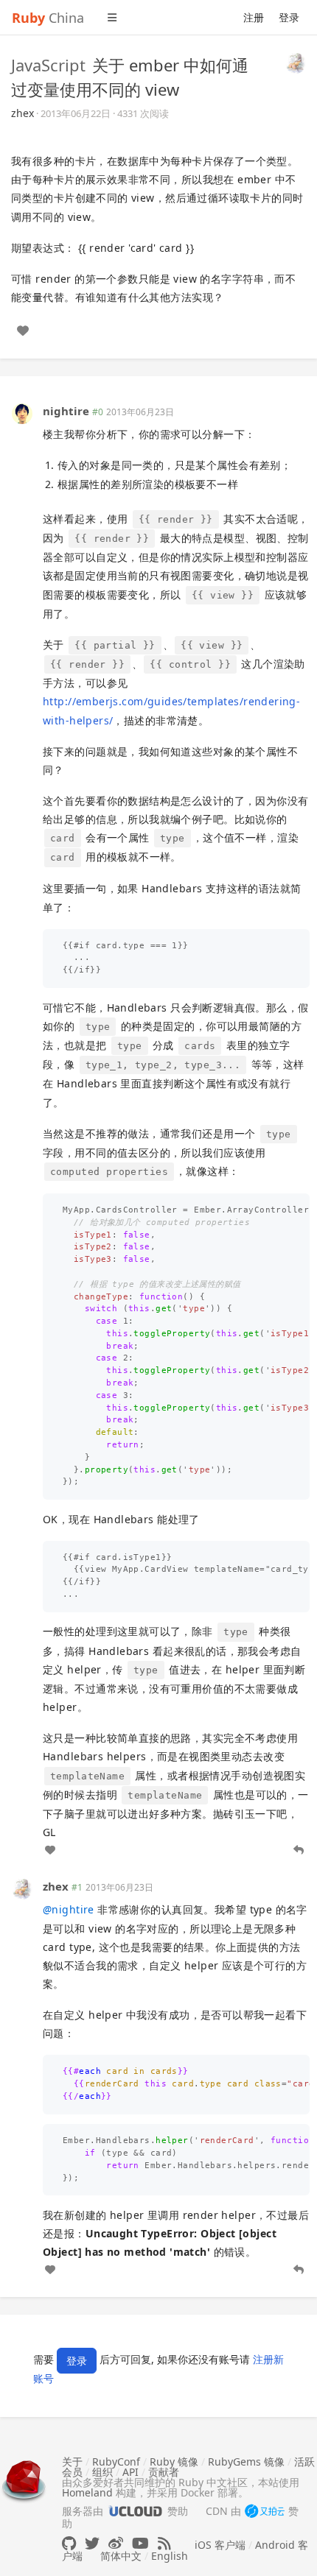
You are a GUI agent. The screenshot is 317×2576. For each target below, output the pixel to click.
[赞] (23, 331)
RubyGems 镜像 (246, 2462)
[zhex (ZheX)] (296, 62)
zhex (22, 113)
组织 (102, 2472)
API (130, 2472)
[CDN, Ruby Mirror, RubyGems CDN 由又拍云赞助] (265, 2512)
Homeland (87, 2492)
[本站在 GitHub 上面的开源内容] (69, 2543)
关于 (72, 2462)
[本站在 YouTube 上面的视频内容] (140, 2543)
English (170, 2556)
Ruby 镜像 (174, 2462)
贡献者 (164, 2472)
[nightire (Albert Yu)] (22, 413)
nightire (66, 411)
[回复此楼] (299, 1850)
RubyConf (116, 2462)
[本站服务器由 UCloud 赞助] (135, 2511)
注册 (254, 17)
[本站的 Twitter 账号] (92, 2543)
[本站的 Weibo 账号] (116, 2543)
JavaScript (48, 65)
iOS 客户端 (220, 2545)
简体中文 (121, 2556)
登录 (289, 17)
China (48, 18)
